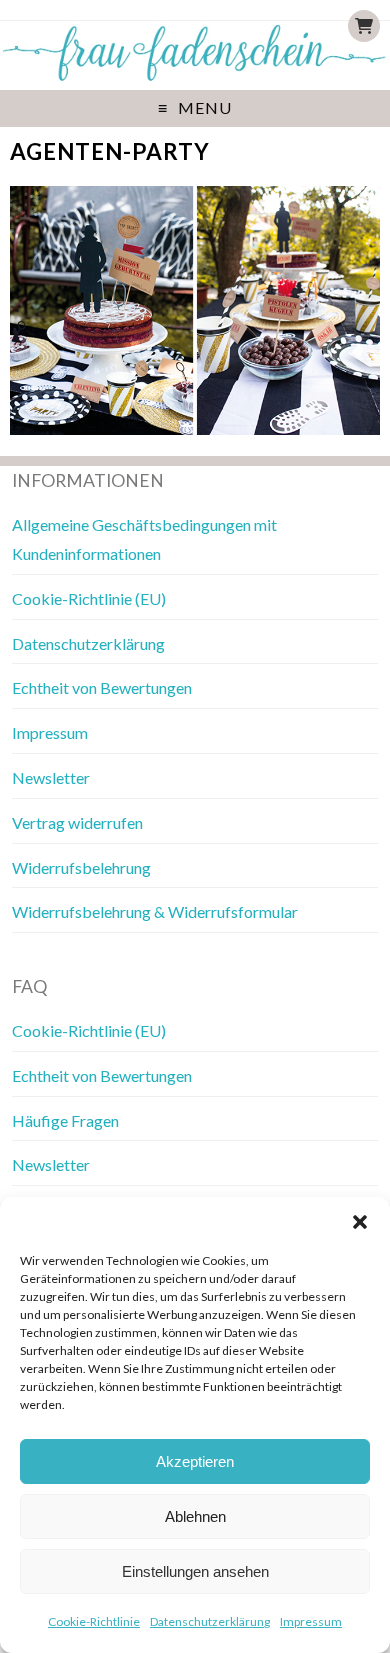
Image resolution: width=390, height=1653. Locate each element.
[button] (360, 1222)
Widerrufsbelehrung (81, 867)
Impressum (311, 1621)
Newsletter (51, 777)
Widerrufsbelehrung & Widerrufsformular (155, 911)
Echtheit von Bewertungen (102, 687)
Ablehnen (195, 1516)
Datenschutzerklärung (210, 1621)
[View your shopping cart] (364, 26)
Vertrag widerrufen (77, 822)
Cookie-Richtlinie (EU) (89, 598)
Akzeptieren (195, 1461)
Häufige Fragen (65, 1120)
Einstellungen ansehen (195, 1571)
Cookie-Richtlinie (94, 1621)
